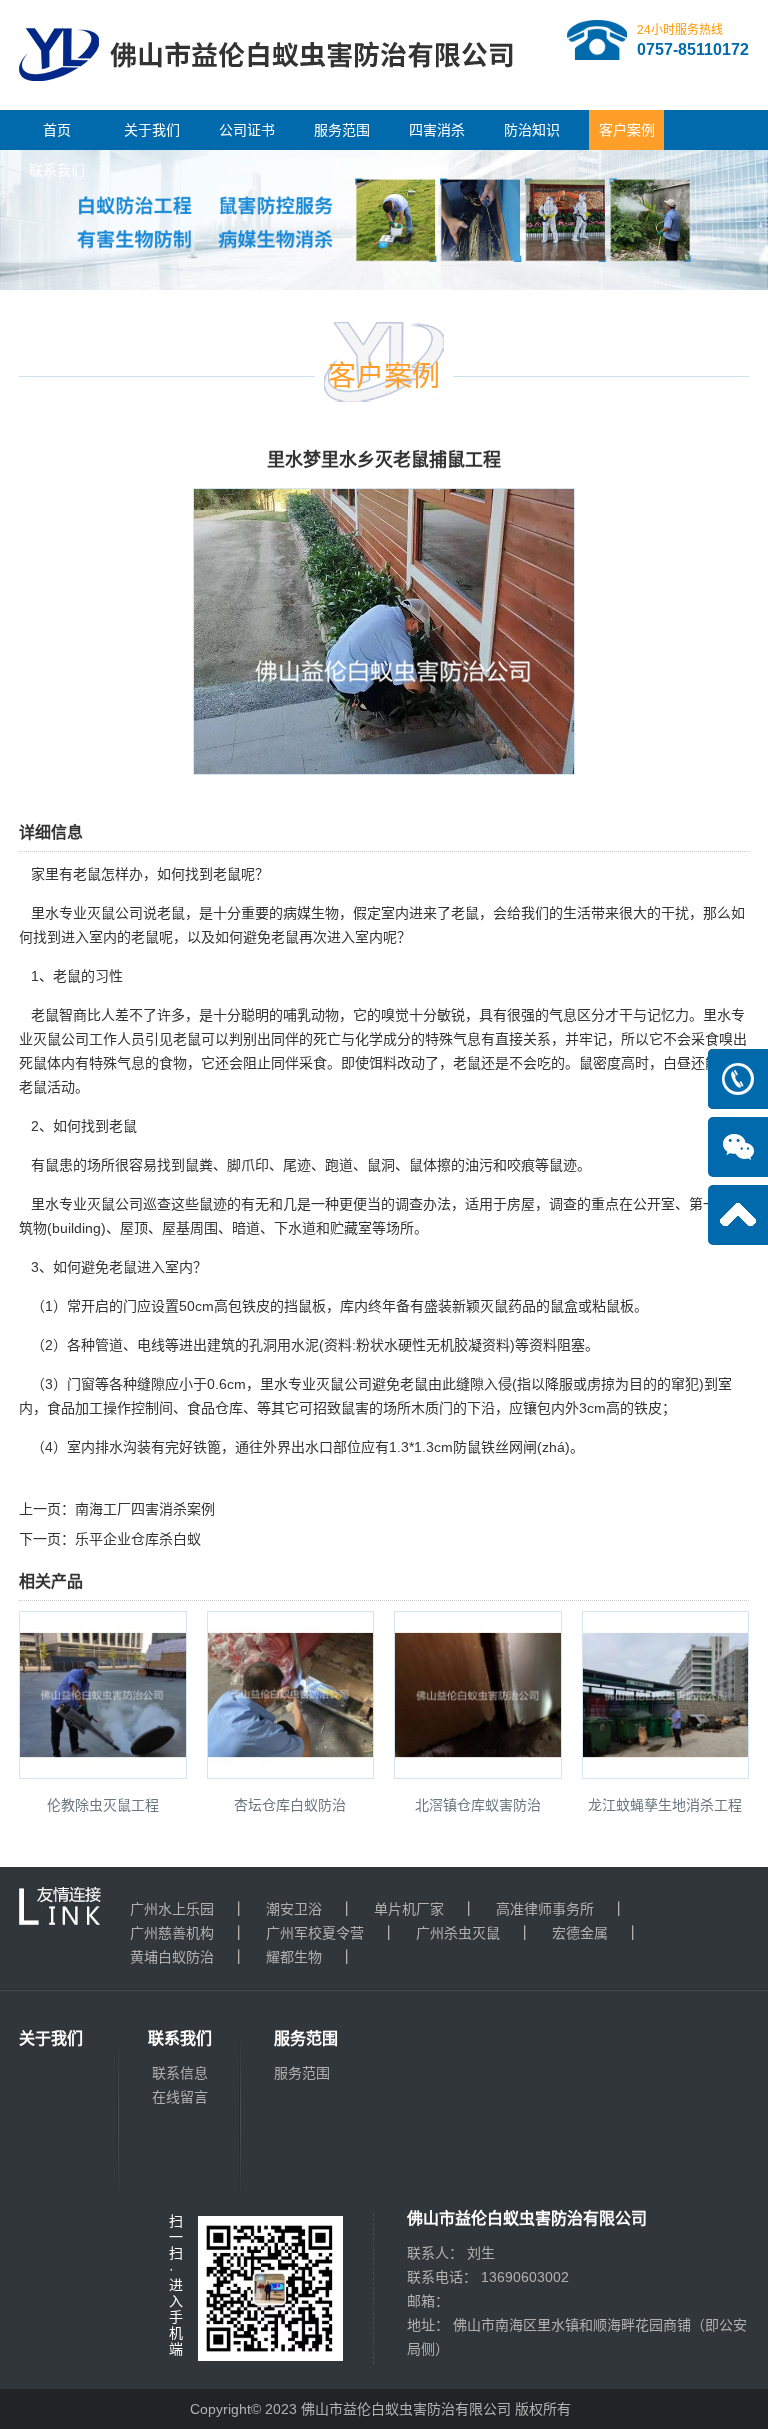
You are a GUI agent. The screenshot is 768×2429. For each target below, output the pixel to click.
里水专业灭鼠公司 (87, 913)
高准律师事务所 (545, 1909)
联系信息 (180, 2073)
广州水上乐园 (172, 1909)
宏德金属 (580, 1933)
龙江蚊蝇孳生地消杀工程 (665, 1805)
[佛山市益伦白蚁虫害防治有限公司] (266, 102)
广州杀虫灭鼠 (458, 1933)
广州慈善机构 (172, 1933)
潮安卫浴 (294, 1909)
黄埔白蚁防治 (172, 1957)
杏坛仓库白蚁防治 (290, 1805)
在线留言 (180, 2097)
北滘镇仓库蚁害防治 (478, 1805)
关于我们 (152, 130)
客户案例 (627, 130)
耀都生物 (294, 1957)
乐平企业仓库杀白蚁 (138, 1539)
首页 (57, 130)
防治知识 (532, 130)
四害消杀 (437, 130)
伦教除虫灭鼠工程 (103, 1805)
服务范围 (342, 130)
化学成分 (383, 1039)
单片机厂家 (409, 1909)
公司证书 (247, 130)
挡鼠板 (305, 1306)
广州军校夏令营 (315, 1933)
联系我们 (57, 170)
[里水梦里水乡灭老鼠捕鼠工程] (384, 761)
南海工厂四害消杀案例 (145, 1509)
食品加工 (75, 1408)
